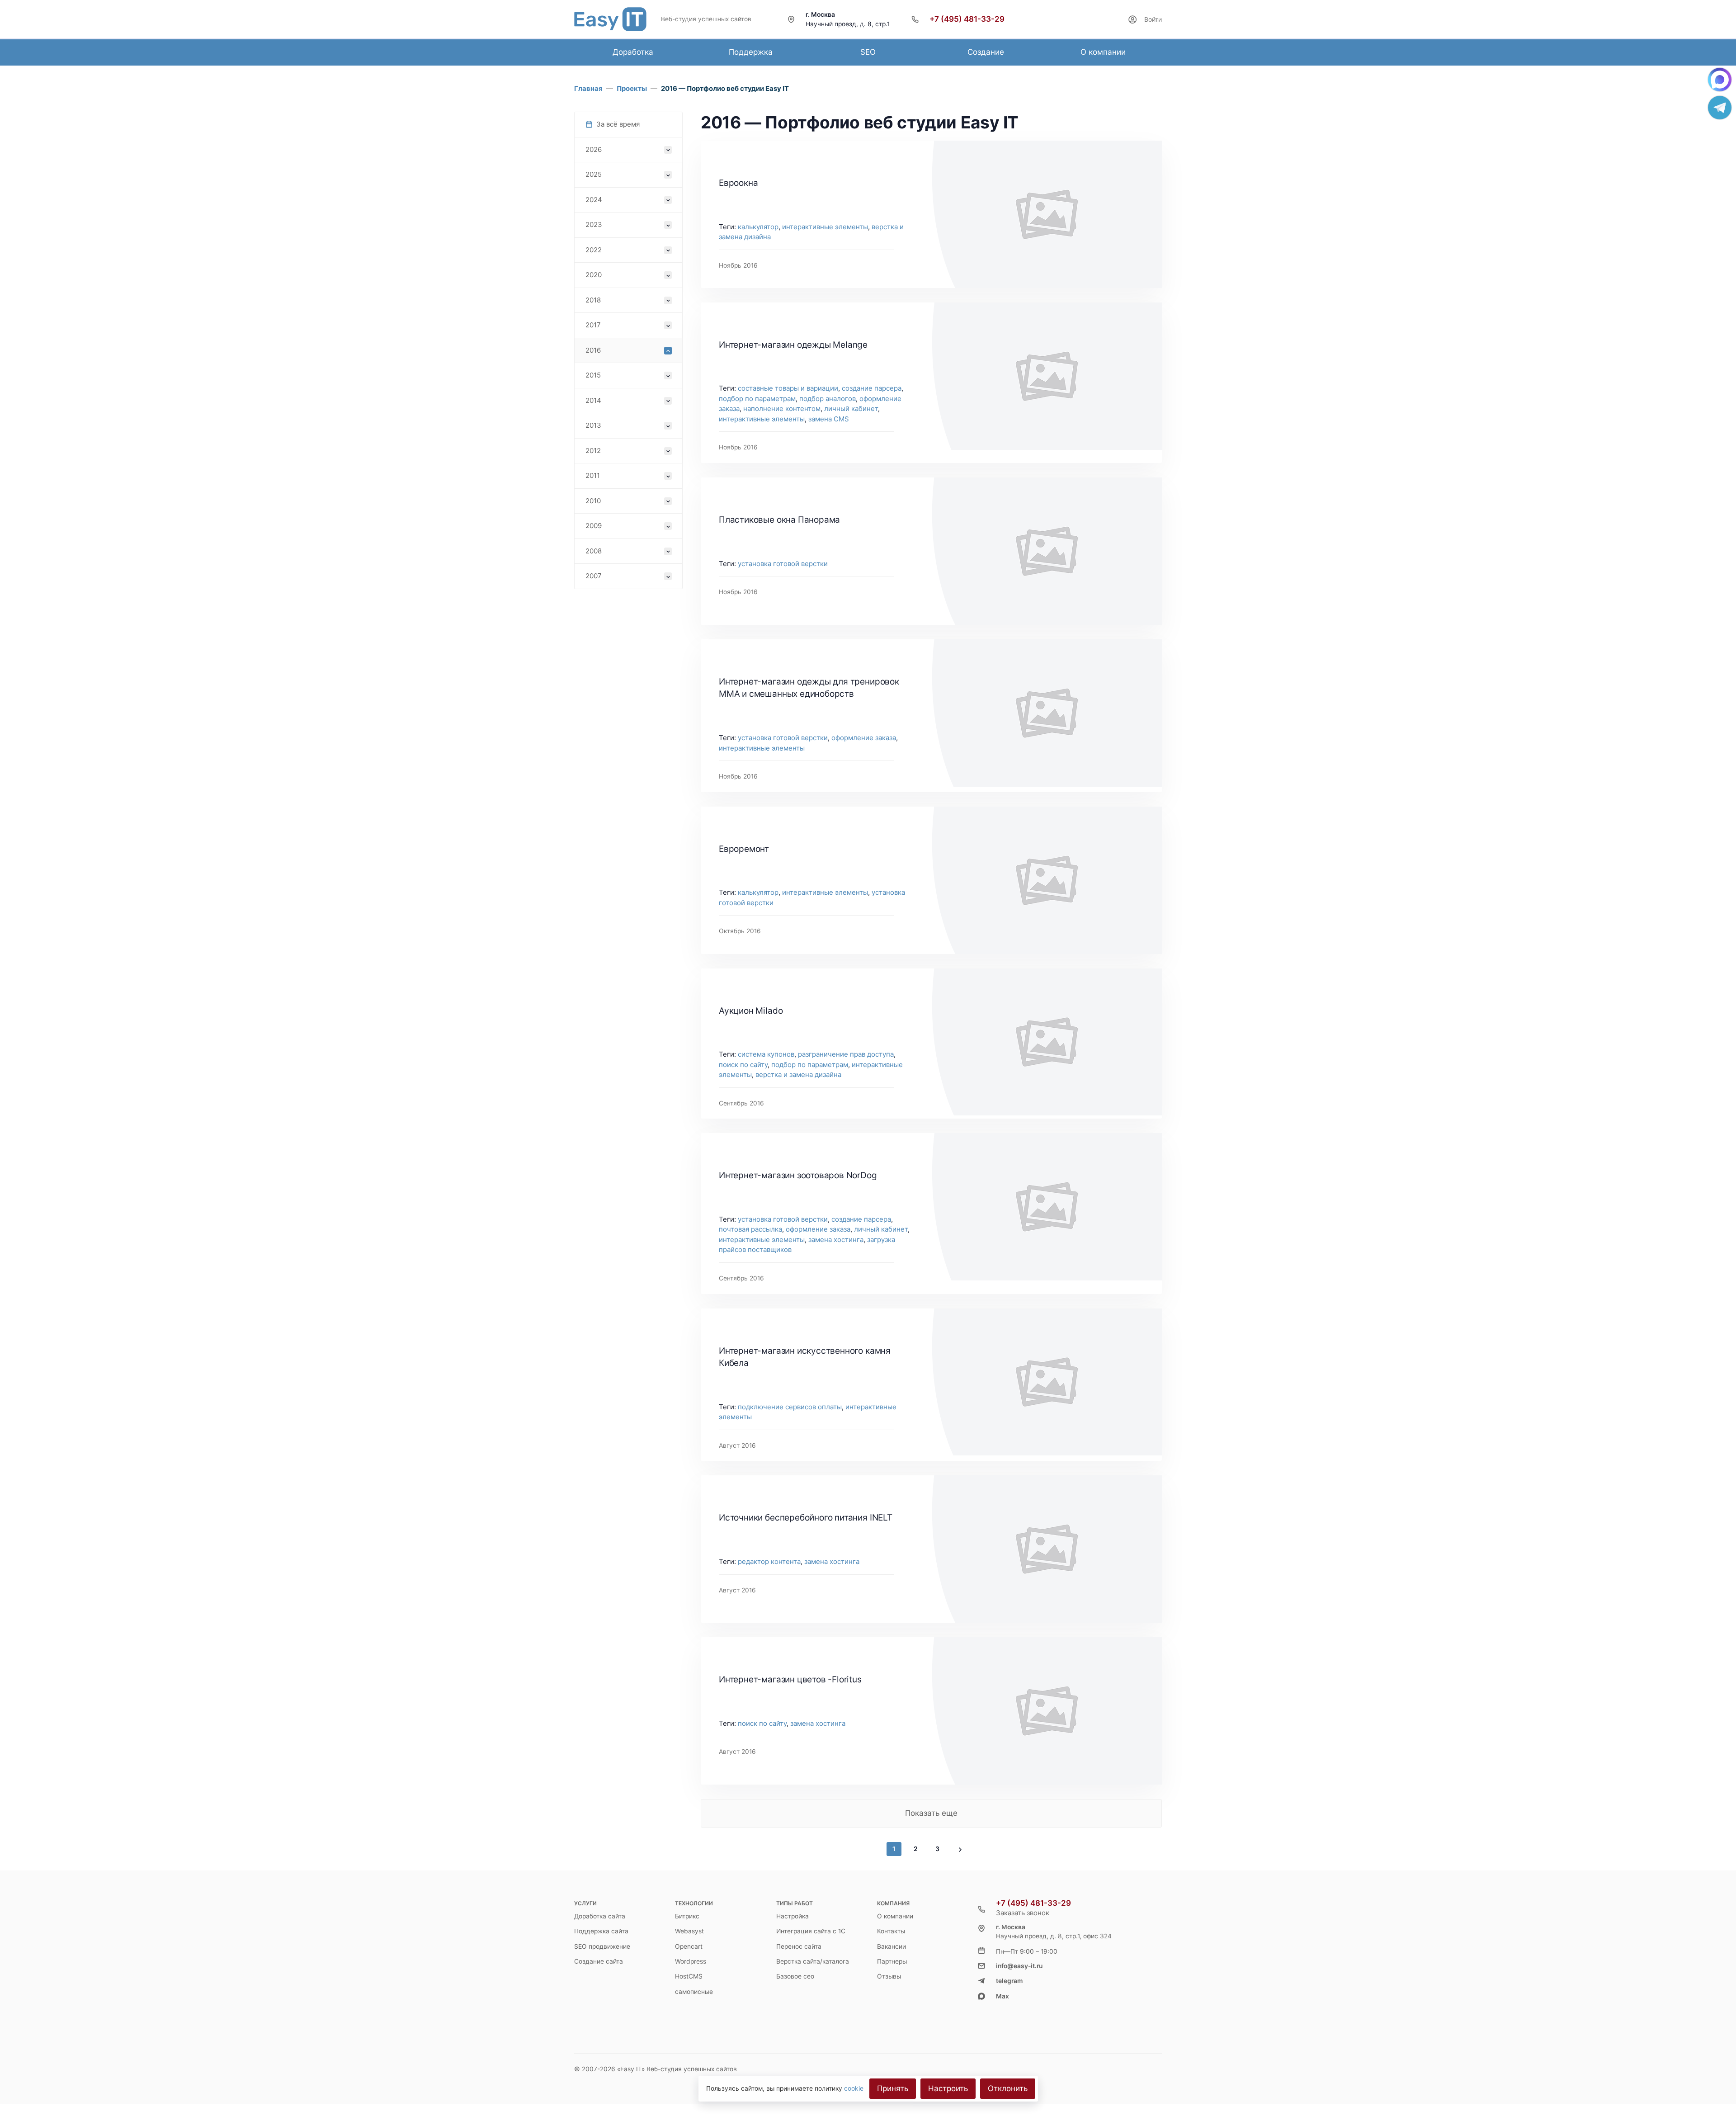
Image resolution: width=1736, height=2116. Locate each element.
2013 (593, 425)
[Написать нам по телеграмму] (1720, 108)
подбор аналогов (828, 399)
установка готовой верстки (783, 564)
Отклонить (1008, 2088)
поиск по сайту (743, 1065)
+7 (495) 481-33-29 (967, 19)
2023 (594, 224)
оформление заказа (864, 738)
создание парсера (872, 388)
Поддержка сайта (601, 1931)
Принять (893, 2088)
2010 (593, 501)
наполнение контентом (782, 409)
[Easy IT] (610, 19)
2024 (594, 200)
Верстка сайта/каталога (813, 1961)
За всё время (618, 124)
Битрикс (687, 1916)
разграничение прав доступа (846, 1054)
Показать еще (931, 1813)
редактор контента (769, 1561)
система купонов (766, 1054)
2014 (593, 400)
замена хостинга (836, 1240)
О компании (895, 1916)
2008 (594, 551)
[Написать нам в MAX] (1720, 80)
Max (1002, 1996)
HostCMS (689, 1976)
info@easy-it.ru (1019, 1966)
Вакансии (892, 1946)
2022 (594, 250)
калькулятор (758, 227)
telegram (1009, 1981)
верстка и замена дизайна (798, 1075)
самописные (694, 1992)
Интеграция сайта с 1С (811, 1931)
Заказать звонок (1023, 1913)
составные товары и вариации (788, 388)
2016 (593, 350)
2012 (593, 451)
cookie (854, 2088)
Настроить (948, 2088)
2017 (593, 325)
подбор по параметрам (757, 399)
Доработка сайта (600, 1916)
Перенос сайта (799, 1946)
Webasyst (689, 1931)
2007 (594, 576)
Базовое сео (795, 1976)
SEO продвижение (602, 1946)
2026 (594, 149)
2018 (593, 300)
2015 (593, 375)
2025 (594, 174)
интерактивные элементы (825, 227)
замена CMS (829, 419)
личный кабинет (851, 409)
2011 (593, 475)
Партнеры (892, 1961)
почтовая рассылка (750, 1229)
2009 (594, 526)
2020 (594, 275)
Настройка (793, 1916)
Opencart (689, 1946)
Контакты (891, 1931)
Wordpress (691, 1961)
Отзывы (889, 1976)
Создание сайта (599, 1961)
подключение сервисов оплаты (790, 1407)
